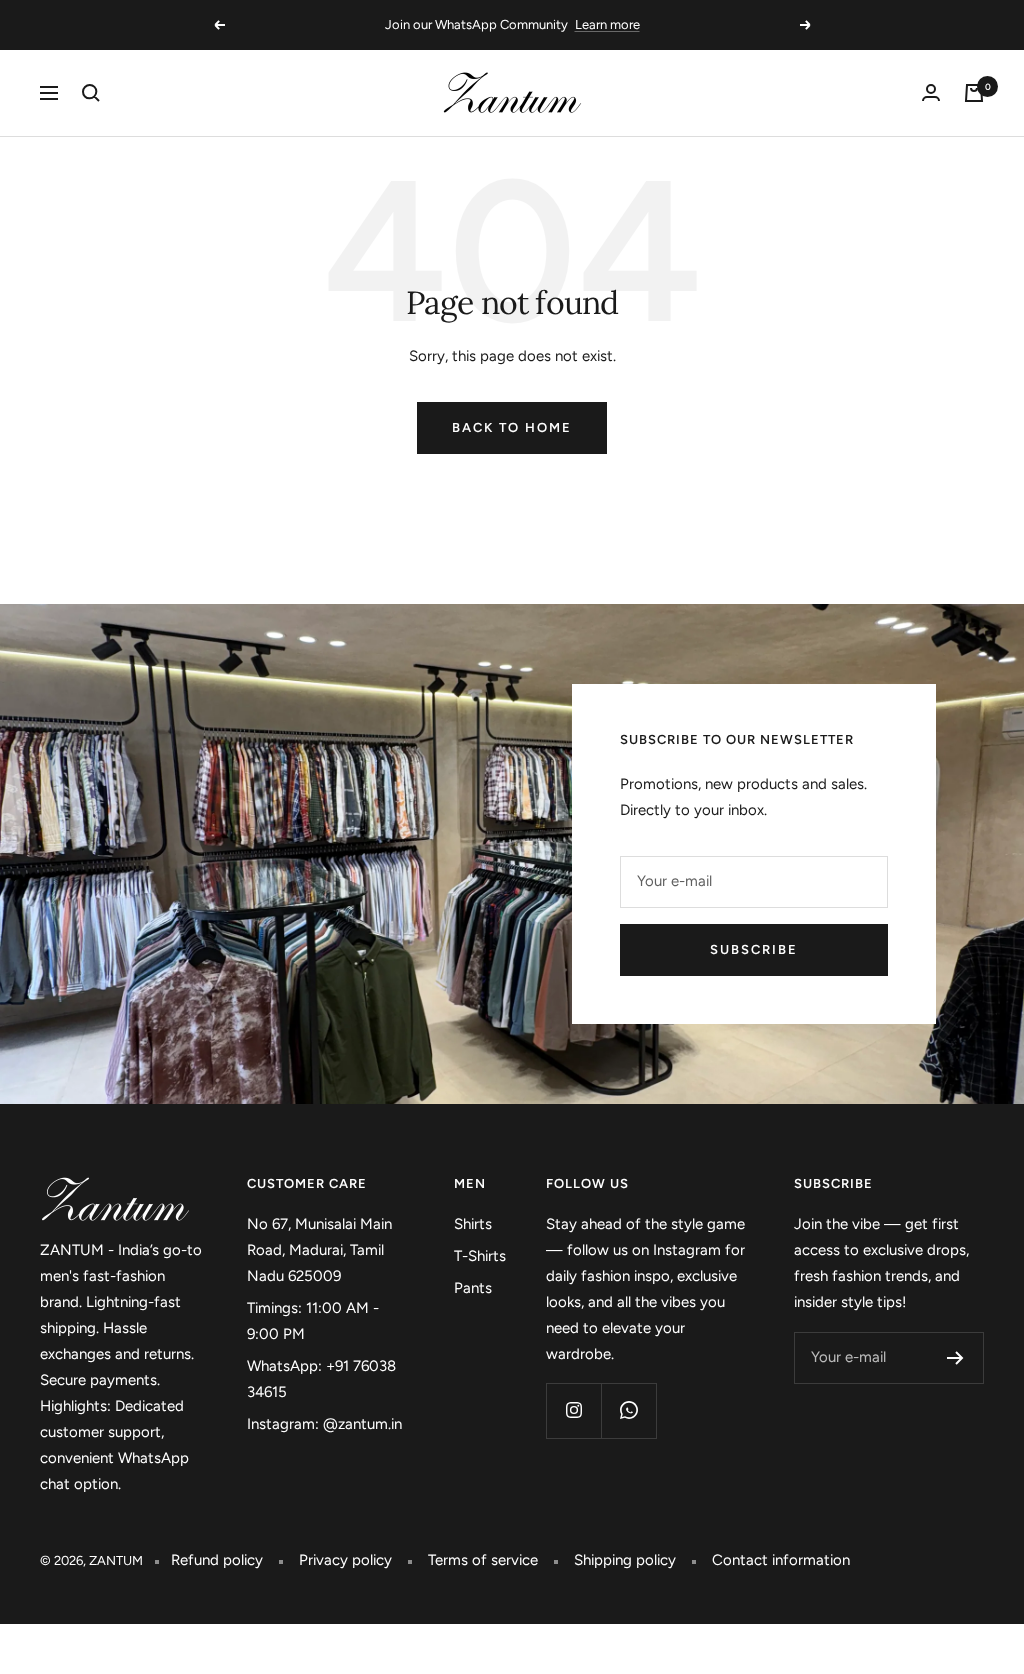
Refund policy (217, 1560)
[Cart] (974, 93)
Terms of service (483, 1560)
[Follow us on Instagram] (573, 1410)
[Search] (91, 93)
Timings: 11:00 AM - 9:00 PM (313, 1321)
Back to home (512, 427)
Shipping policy (625, 1560)
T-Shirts (480, 1256)
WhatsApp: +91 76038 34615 (321, 1379)
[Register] (955, 1358)
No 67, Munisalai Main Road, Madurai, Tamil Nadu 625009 (319, 1250)
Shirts (473, 1224)
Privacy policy (345, 1560)
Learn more (607, 24)
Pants (473, 1288)
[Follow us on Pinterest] (628, 1410)
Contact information (781, 1560)
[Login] (931, 92)
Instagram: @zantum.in (324, 1424)
